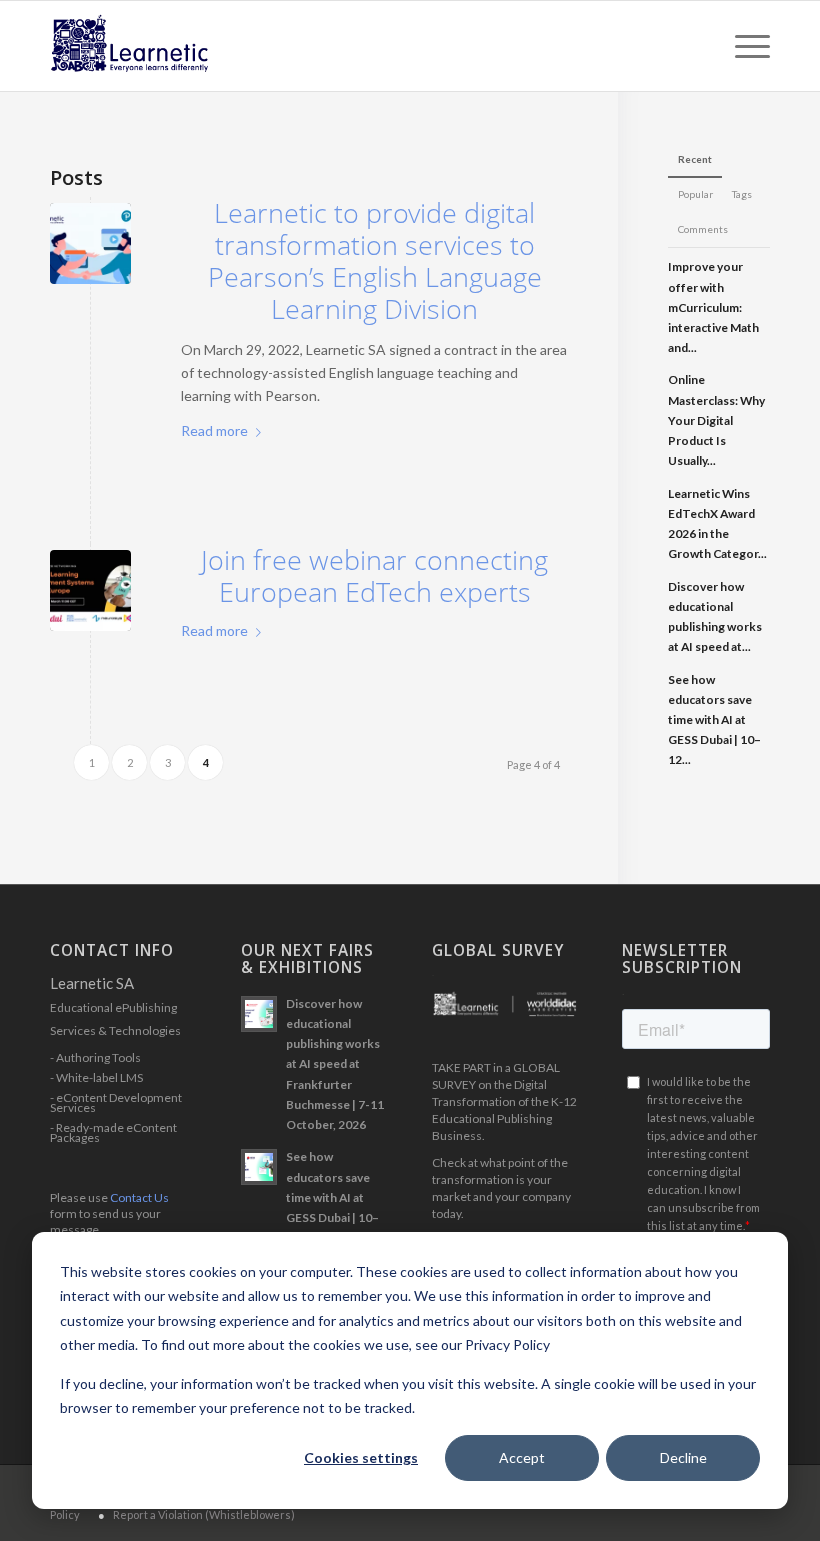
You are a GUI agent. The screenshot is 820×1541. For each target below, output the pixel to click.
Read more (214, 430)
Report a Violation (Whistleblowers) (204, 1514)
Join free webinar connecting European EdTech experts (374, 576)
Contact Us (139, 1197)
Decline (683, 1457)
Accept (522, 1457)
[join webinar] (90, 590)
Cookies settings (361, 1457)
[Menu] (742, 46)
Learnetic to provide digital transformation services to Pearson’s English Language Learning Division (375, 261)
